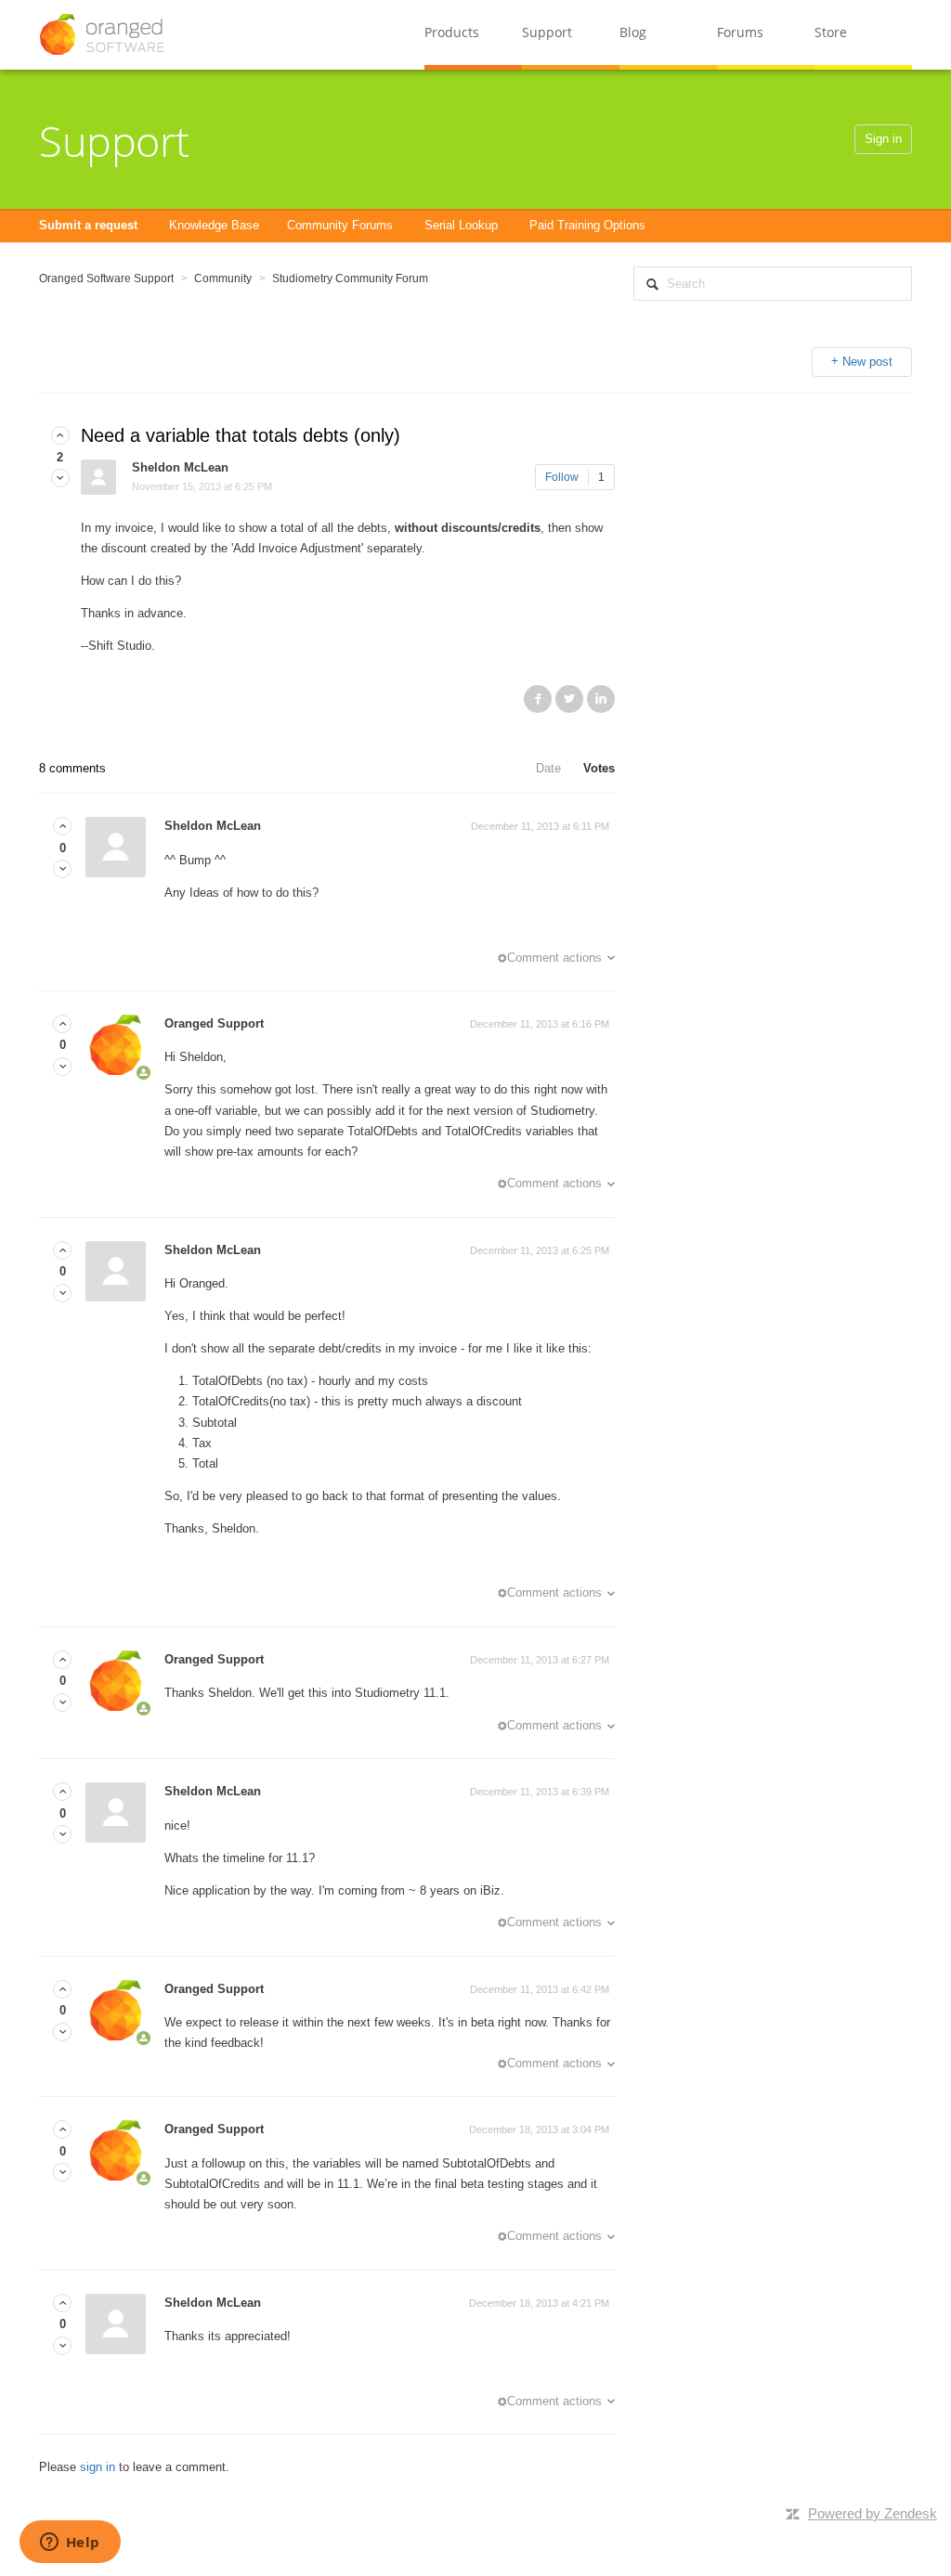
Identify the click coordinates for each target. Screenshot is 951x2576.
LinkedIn (601, 699)
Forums (740, 32)
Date (548, 768)
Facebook (538, 699)
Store (831, 32)
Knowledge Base (214, 225)
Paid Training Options (587, 225)
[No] (60, 479)
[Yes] (60, 436)
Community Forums (340, 225)
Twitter (569, 699)
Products (452, 32)
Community (223, 278)
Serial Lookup (461, 225)
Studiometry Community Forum (350, 278)
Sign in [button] (883, 139)
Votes (599, 768)
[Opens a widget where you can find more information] (70, 2544)
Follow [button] (562, 477)
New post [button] (867, 362)
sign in (98, 2467)
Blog (633, 32)
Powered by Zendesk (873, 2513)
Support (547, 32)
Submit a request (88, 225)
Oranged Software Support (106, 278)
